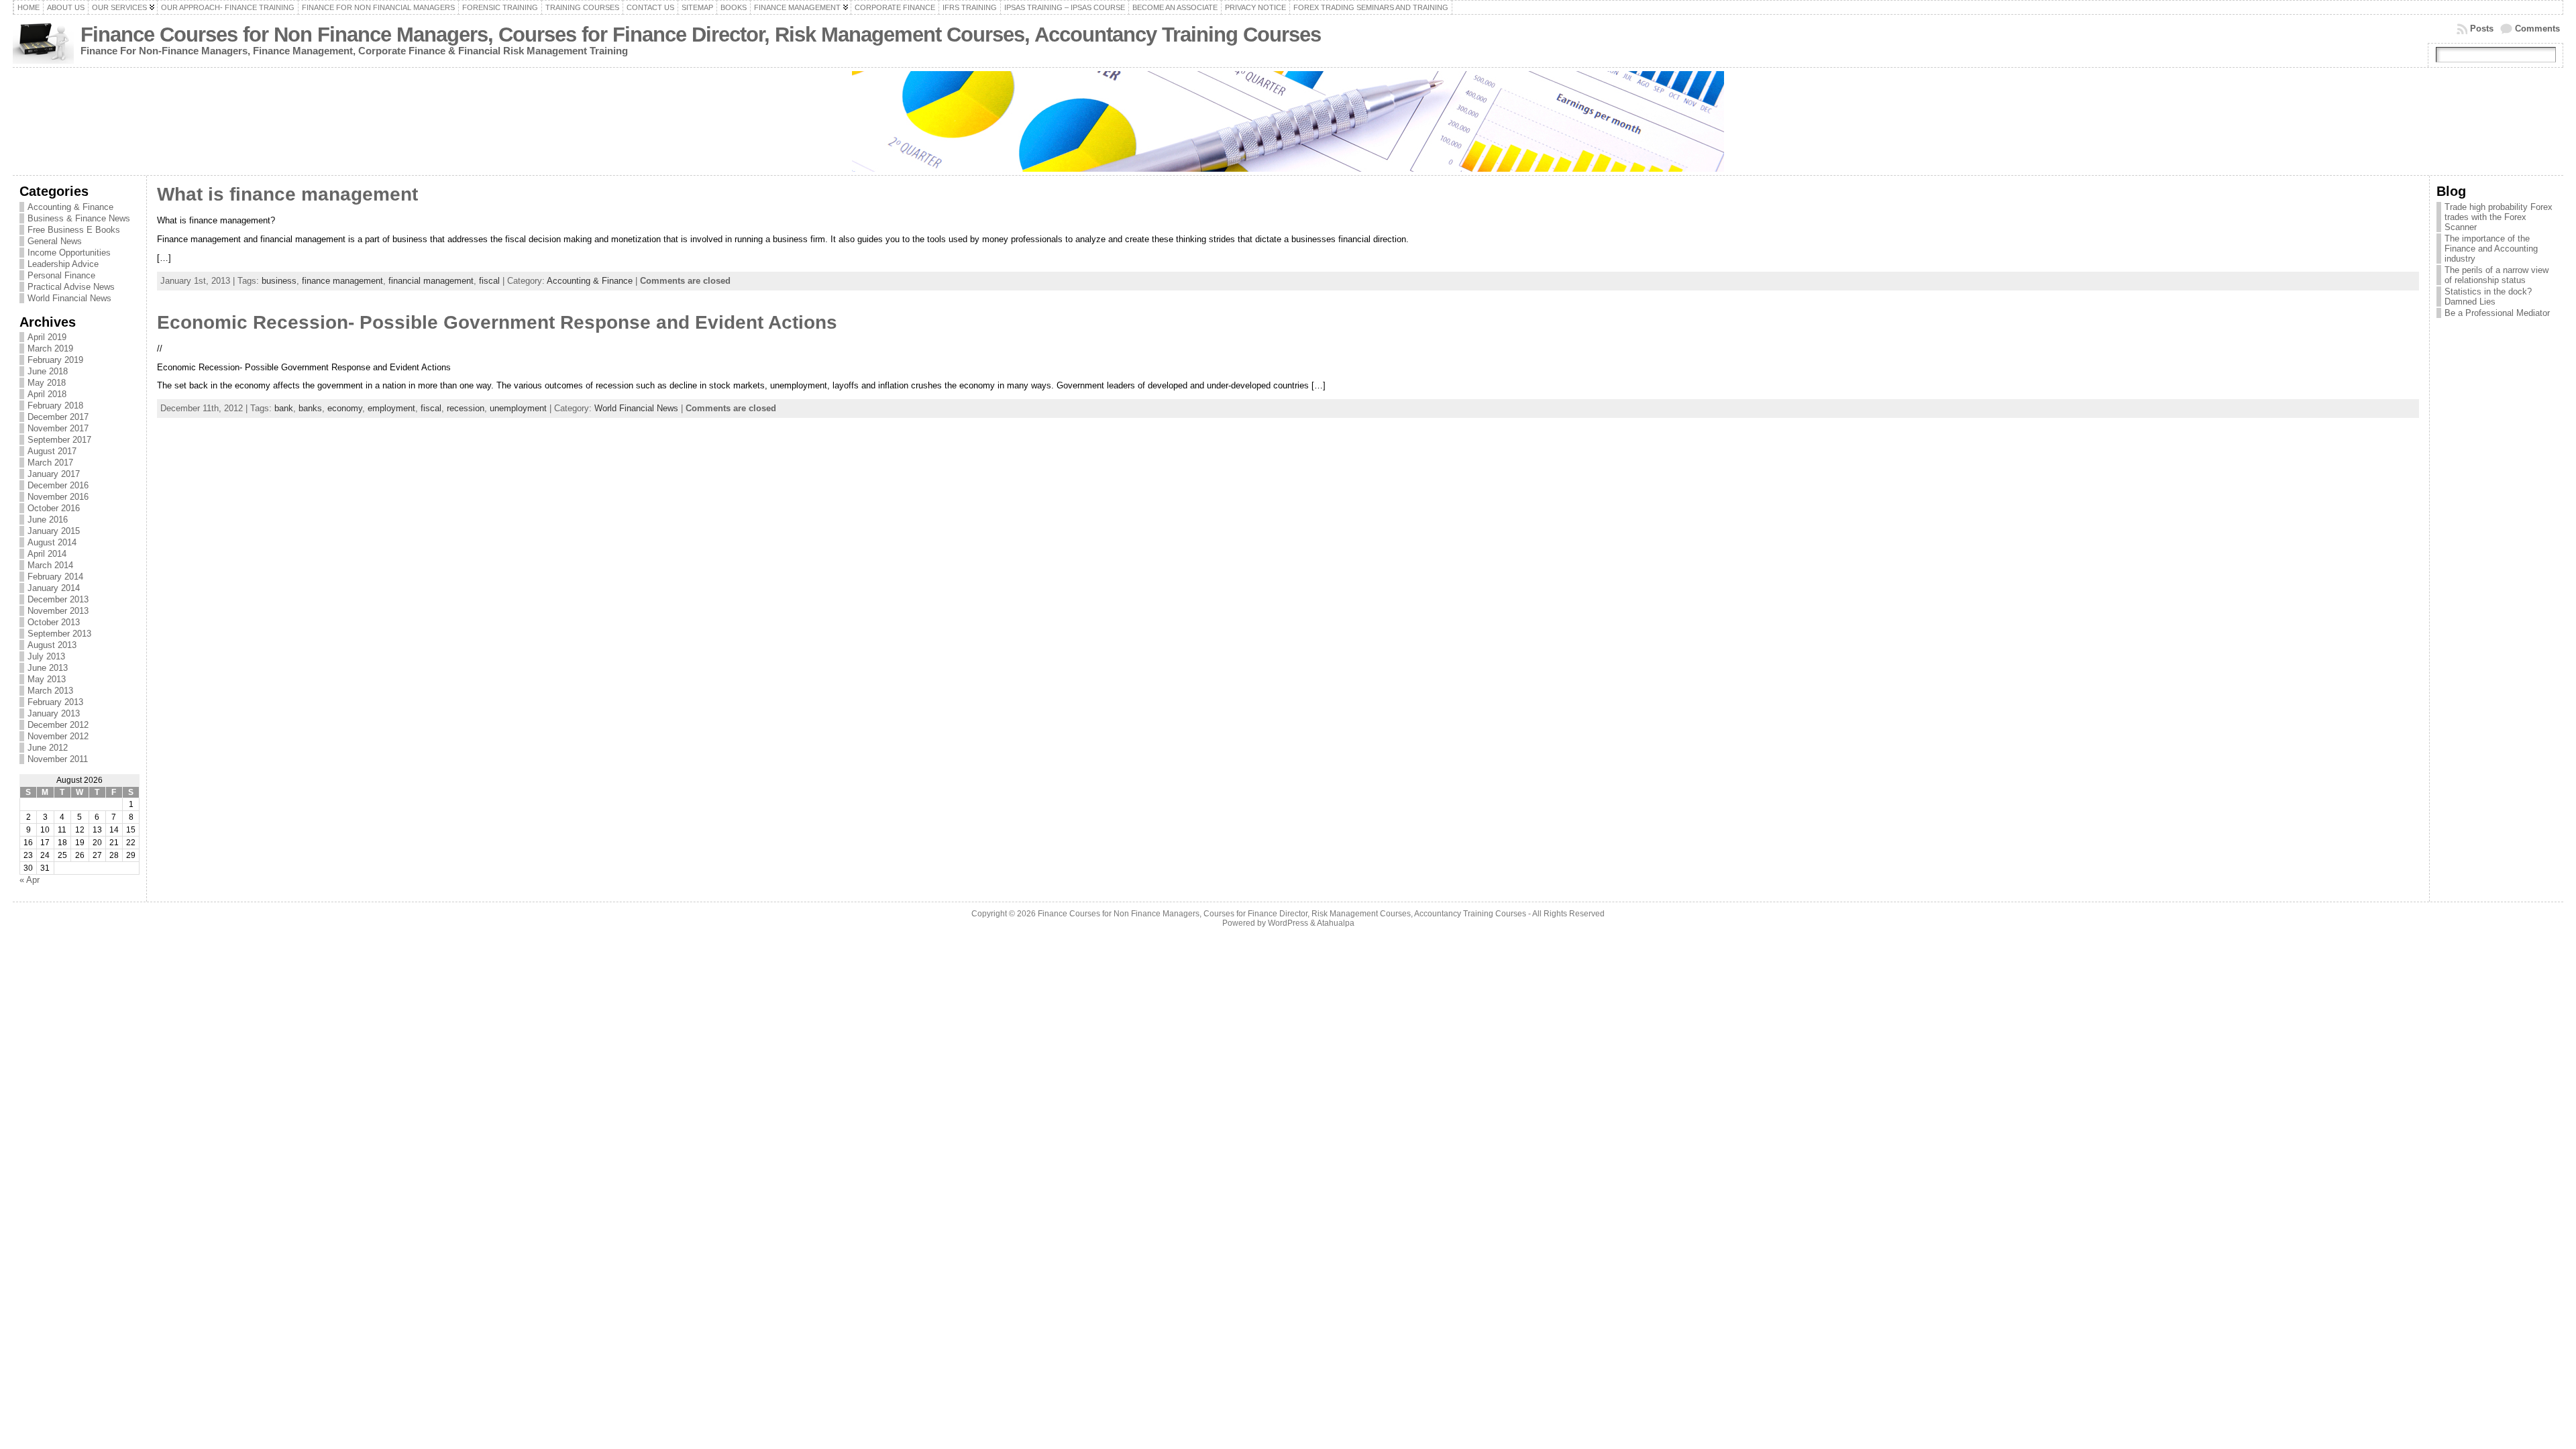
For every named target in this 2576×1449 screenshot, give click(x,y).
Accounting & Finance (70, 207)
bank (284, 408)
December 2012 (58, 725)
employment (391, 408)
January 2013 (54, 713)
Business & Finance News (79, 218)
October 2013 (54, 622)
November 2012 (58, 736)
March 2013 (50, 691)
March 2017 (50, 463)
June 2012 (48, 748)
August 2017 (52, 451)
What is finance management (287, 194)
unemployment (518, 408)
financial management (431, 281)
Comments (2537, 29)
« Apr (30, 880)
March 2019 (50, 348)
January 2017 (54, 474)
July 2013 (46, 656)
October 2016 (54, 508)
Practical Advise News (71, 287)
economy (345, 408)
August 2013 (52, 645)
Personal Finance (61, 275)
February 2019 (55, 360)
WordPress (1288, 923)
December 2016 (58, 485)
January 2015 (54, 531)
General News (55, 241)
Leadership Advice (63, 264)
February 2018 (55, 406)
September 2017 (59, 440)
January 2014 (54, 588)
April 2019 (47, 337)
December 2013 (58, 599)
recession (466, 408)
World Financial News (69, 298)
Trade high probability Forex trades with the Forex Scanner (2499, 217)
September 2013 (59, 634)
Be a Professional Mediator (2497, 313)
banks (310, 408)
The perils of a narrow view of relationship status (2497, 275)
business (279, 281)
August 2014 (52, 542)
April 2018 (47, 394)
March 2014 (50, 565)
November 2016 (58, 497)
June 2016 (48, 520)
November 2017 (58, 428)
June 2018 (48, 371)
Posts (2482, 29)
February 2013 (55, 702)
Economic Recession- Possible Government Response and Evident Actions (497, 322)
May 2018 (47, 383)
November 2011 (58, 759)
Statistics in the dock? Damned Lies (2488, 297)
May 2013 (47, 679)
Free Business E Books (74, 230)
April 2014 (47, 554)
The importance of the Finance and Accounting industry (2491, 249)
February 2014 (55, 577)
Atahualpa (1336, 923)
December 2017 (58, 417)
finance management (342, 281)
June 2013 (48, 668)
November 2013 (58, 611)
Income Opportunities (69, 253)
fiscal (489, 281)
